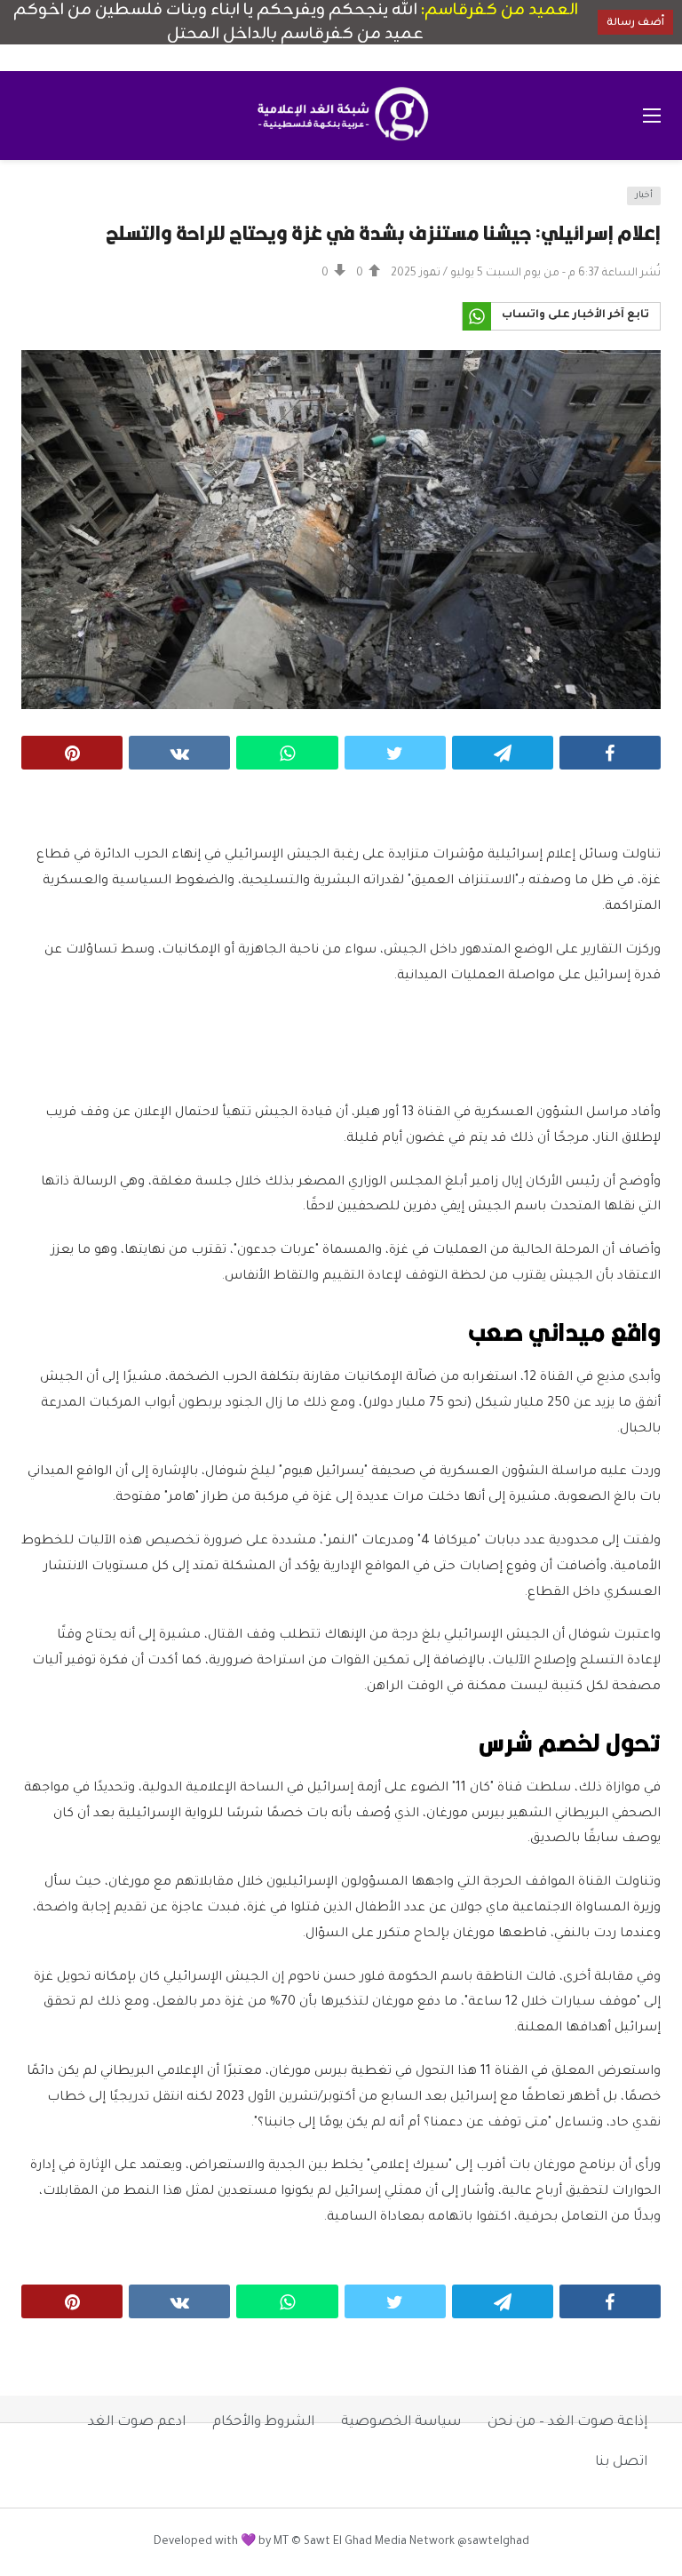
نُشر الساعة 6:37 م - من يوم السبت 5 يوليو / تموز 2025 (526, 274)
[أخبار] (45, 207)
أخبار (644, 196)
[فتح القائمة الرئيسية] (652, 116)
